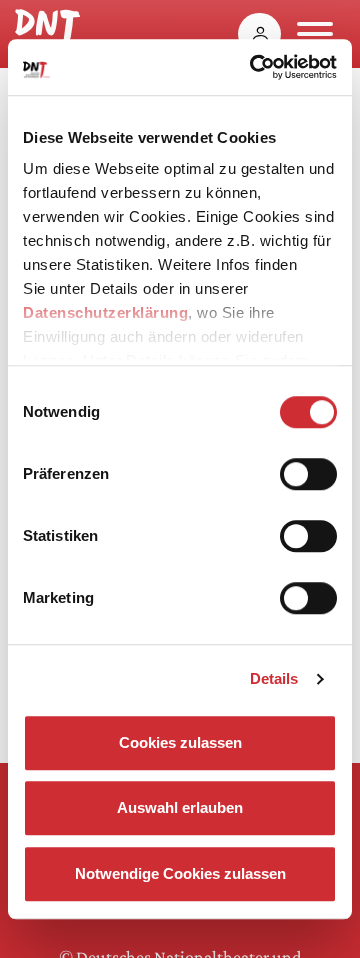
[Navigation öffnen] (315, 34)
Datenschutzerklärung (105, 312)
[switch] (308, 474)
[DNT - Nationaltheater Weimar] (47, 29)
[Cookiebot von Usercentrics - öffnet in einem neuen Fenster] (254, 67)
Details (274, 678)
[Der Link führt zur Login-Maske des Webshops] (259, 34)
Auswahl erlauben (180, 807)
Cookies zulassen (180, 742)
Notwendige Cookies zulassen (180, 873)
